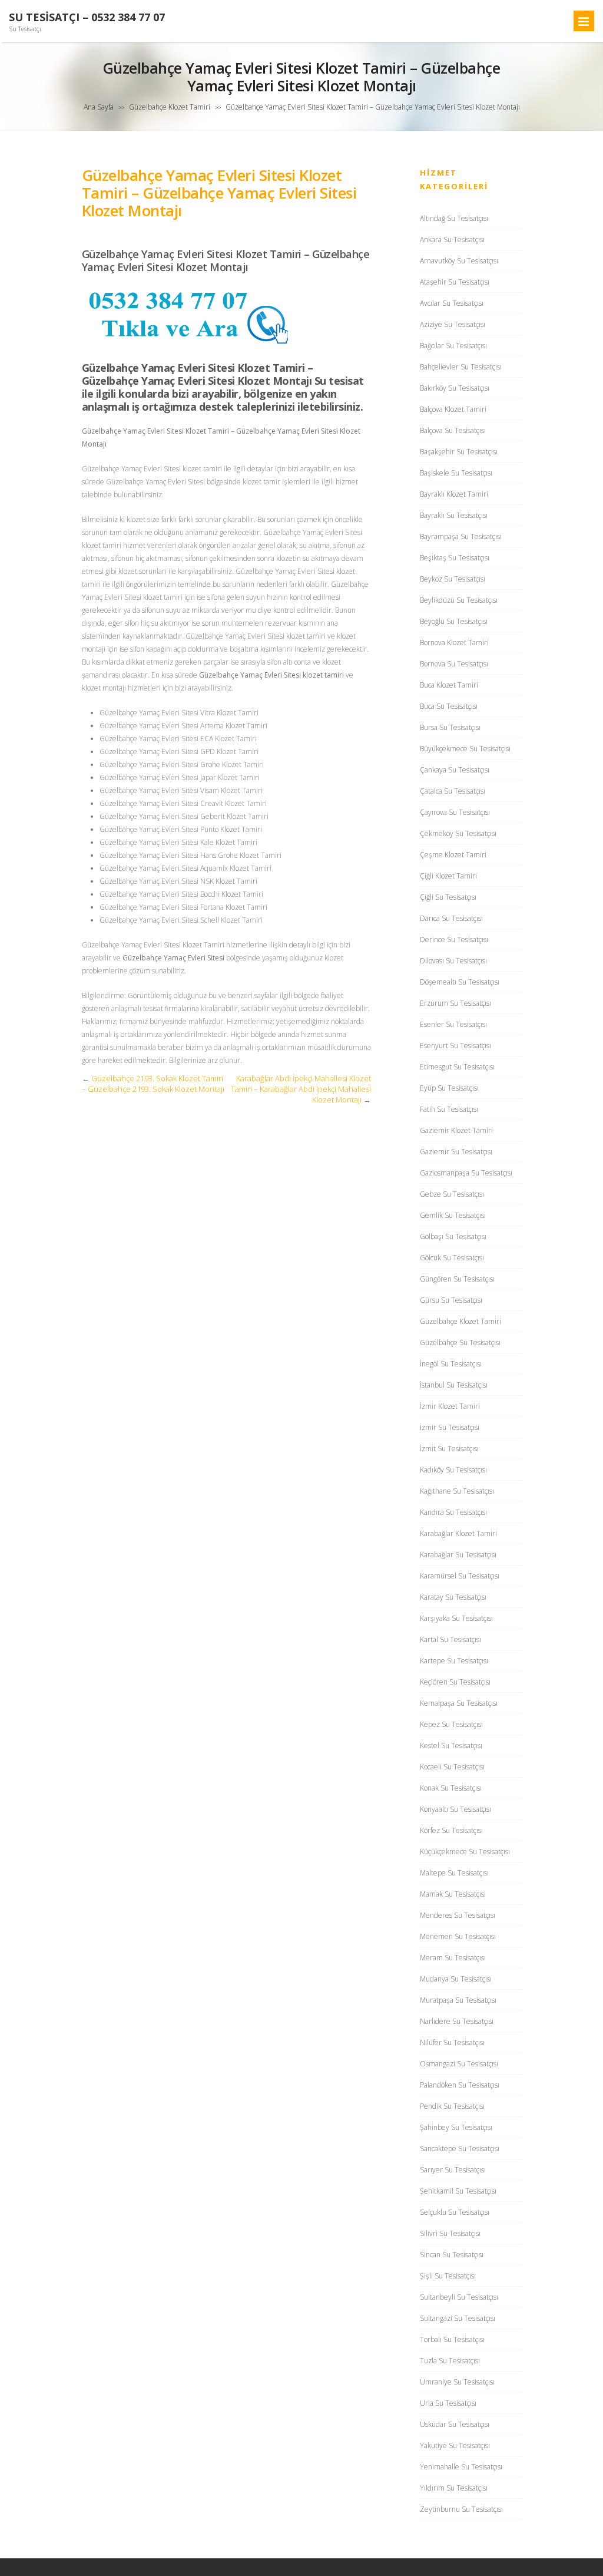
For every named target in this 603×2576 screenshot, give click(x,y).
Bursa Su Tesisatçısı (450, 727)
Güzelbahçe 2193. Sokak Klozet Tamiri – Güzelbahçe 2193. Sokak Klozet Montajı (153, 1084)
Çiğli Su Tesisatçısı (448, 897)
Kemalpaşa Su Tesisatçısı (459, 1703)
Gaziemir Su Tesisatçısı (456, 1152)
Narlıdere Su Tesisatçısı (457, 2021)
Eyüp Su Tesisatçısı (449, 1088)
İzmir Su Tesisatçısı (450, 1427)
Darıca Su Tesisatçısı (451, 918)
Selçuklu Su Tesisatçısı (455, 2212)
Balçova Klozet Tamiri (453, 409)
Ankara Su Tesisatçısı (452, 240)
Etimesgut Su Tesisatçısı (457, 1067)
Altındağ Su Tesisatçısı (454, 218)
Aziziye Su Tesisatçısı (453, 324)
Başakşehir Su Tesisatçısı (459, 452)
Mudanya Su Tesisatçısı (456, 1979)
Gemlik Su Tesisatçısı (453, 1215)
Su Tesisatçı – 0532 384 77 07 (87, 17)
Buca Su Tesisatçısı (449, 706)
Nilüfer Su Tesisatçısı (452, 2042)
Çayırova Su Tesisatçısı (455, 812)
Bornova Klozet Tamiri (454, 643)
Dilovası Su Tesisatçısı (453, 961)
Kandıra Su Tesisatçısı (453, 1512)
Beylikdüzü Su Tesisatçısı (459, 600)
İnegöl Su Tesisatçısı (451, 1364)
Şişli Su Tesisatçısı (448, 2276)
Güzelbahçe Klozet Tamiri (170, 107)
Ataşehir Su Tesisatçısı (455, 282)
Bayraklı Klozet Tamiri (454, 494)
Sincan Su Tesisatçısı (452, 2255)
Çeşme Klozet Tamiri (453, 855)
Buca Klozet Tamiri (449, 685)
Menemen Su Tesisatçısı (458, 1936)
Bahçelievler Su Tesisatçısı (461, 367)
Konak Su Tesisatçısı (451, 1788)
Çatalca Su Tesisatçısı (453, 791)
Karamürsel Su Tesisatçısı (460, 1576)
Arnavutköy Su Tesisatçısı (459, 261)
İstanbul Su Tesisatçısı (454, 1385)
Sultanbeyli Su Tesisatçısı (459, 2297)
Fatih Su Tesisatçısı (449, 1109)
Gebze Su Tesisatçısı (452, 1194)
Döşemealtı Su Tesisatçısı (460, 982)
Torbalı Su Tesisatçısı (452, 2339)
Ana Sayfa (99, 107)
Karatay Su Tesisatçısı (453, 1597)
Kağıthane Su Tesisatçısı (457, 1491)
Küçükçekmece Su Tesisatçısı (465, 1852)
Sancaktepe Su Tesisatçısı (460, 2149)
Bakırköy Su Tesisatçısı (455, 388)
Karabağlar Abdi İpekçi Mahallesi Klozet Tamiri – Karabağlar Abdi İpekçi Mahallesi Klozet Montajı (301, 1089)
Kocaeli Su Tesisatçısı (452, 1767)
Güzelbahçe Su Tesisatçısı (460, 1343)
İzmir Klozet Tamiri (450, 1406)
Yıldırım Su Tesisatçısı (454, 2488)
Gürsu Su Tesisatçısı (451, 1300)
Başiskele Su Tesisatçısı (456, 473)
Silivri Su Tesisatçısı (450, 2233)
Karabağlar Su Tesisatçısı (458, 1555)
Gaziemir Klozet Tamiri (456, 1130)
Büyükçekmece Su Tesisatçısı (465, 749)
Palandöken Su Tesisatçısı (460, 2085)
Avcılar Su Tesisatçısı (452, 303)
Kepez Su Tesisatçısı (451, 1724)
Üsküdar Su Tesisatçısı (455, 2424)
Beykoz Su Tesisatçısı (453, 579)
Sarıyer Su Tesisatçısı (453, 2170)
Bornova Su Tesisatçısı (454, 664)
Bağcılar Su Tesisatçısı (453, 346)
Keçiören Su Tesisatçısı (455, 1682)
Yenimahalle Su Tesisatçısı (461, 2467)
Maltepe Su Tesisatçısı (454, 1873)
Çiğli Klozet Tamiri (448, 876)
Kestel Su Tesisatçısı (451, 1746)
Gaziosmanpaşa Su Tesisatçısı (466, 1173)
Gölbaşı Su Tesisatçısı (453, 1236)
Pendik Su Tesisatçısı (452, 2106)
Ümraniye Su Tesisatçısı (457, 2382)
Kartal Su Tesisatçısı (450, 1639)
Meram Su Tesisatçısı (453, 1958)
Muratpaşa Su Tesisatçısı (458, 2000)
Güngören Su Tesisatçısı (457, 1279)
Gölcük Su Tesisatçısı (452, 1258)
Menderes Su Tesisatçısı (458, 1915)
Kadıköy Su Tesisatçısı (453, 1470)
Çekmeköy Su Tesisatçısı (458, 833)
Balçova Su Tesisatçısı (453, 430)
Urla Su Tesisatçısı (448, 2403)
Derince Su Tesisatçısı (454, 939)
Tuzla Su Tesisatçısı (450, 2361)
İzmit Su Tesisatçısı (449, 1449)
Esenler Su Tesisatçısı (453, 1024)
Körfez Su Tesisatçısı (451, 1830)
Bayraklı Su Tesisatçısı (454, 515)
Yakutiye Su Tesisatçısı (455, 2445)
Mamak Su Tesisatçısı (453, 1894)
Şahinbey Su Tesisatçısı (456, 2127)
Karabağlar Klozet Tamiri (458, 1533)
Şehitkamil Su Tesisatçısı (458, 2191)
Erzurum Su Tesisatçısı (455, 1003)
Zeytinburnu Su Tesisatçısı (461, 2509)
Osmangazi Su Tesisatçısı (459, 2064)
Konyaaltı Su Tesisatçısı (455, 1809)
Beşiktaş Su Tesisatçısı (455, 558)
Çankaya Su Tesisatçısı (455, 770)
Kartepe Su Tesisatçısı (454, 1661)
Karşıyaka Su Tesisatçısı (456, 1618)
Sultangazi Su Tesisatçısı (458, 2318)
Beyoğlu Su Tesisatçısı (454, 621)
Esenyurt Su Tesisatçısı (455, 1046)
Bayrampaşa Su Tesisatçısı (461, 536)
